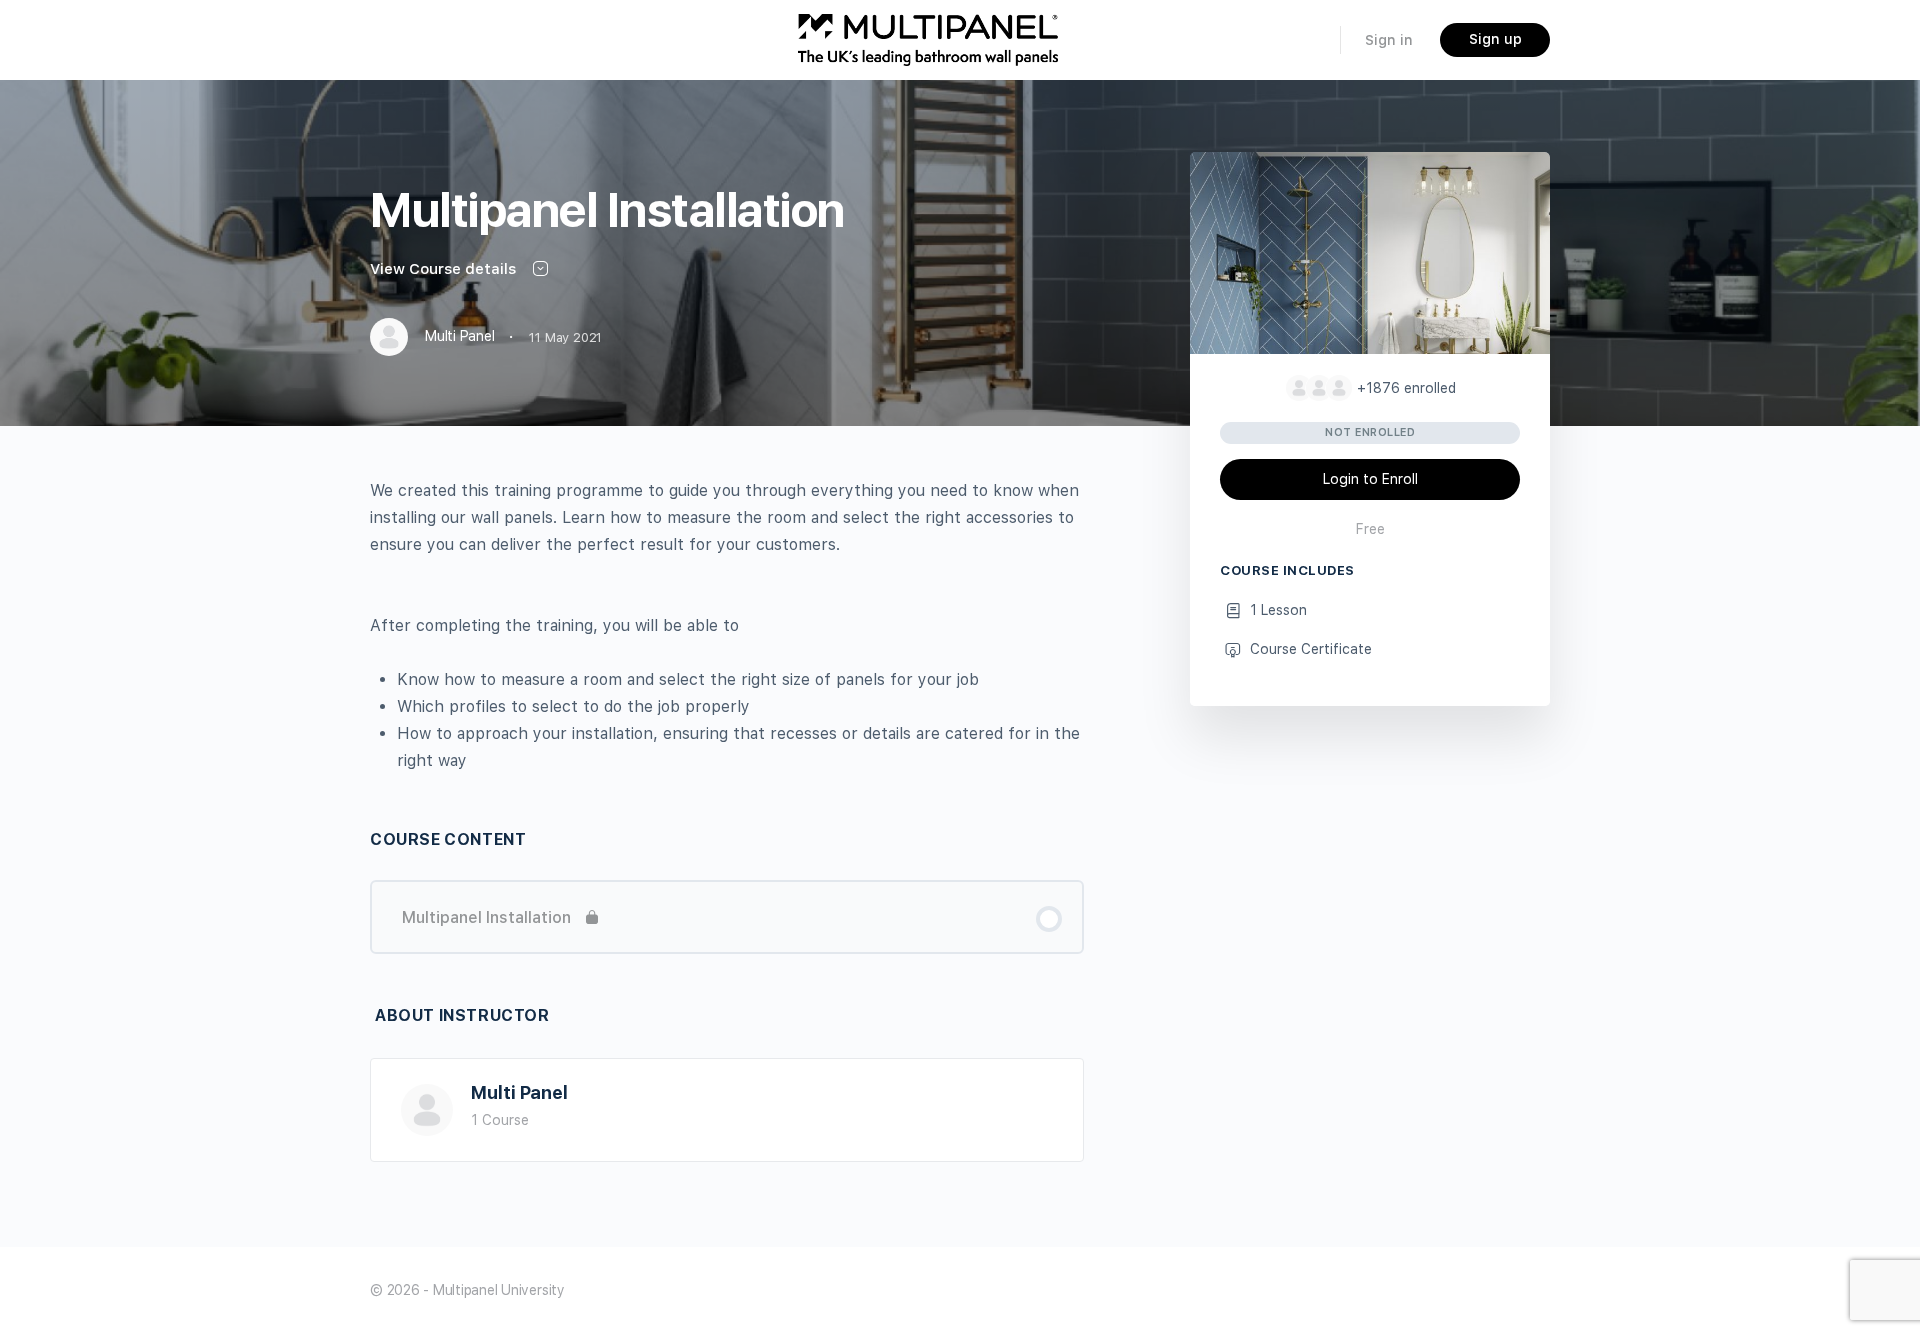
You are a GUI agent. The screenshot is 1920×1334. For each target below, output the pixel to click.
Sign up (1495, 39)
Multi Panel (519, 1092)
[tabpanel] (727, 625)
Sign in (1389, 40)
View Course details (445, 269)
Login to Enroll (1370, 479)
